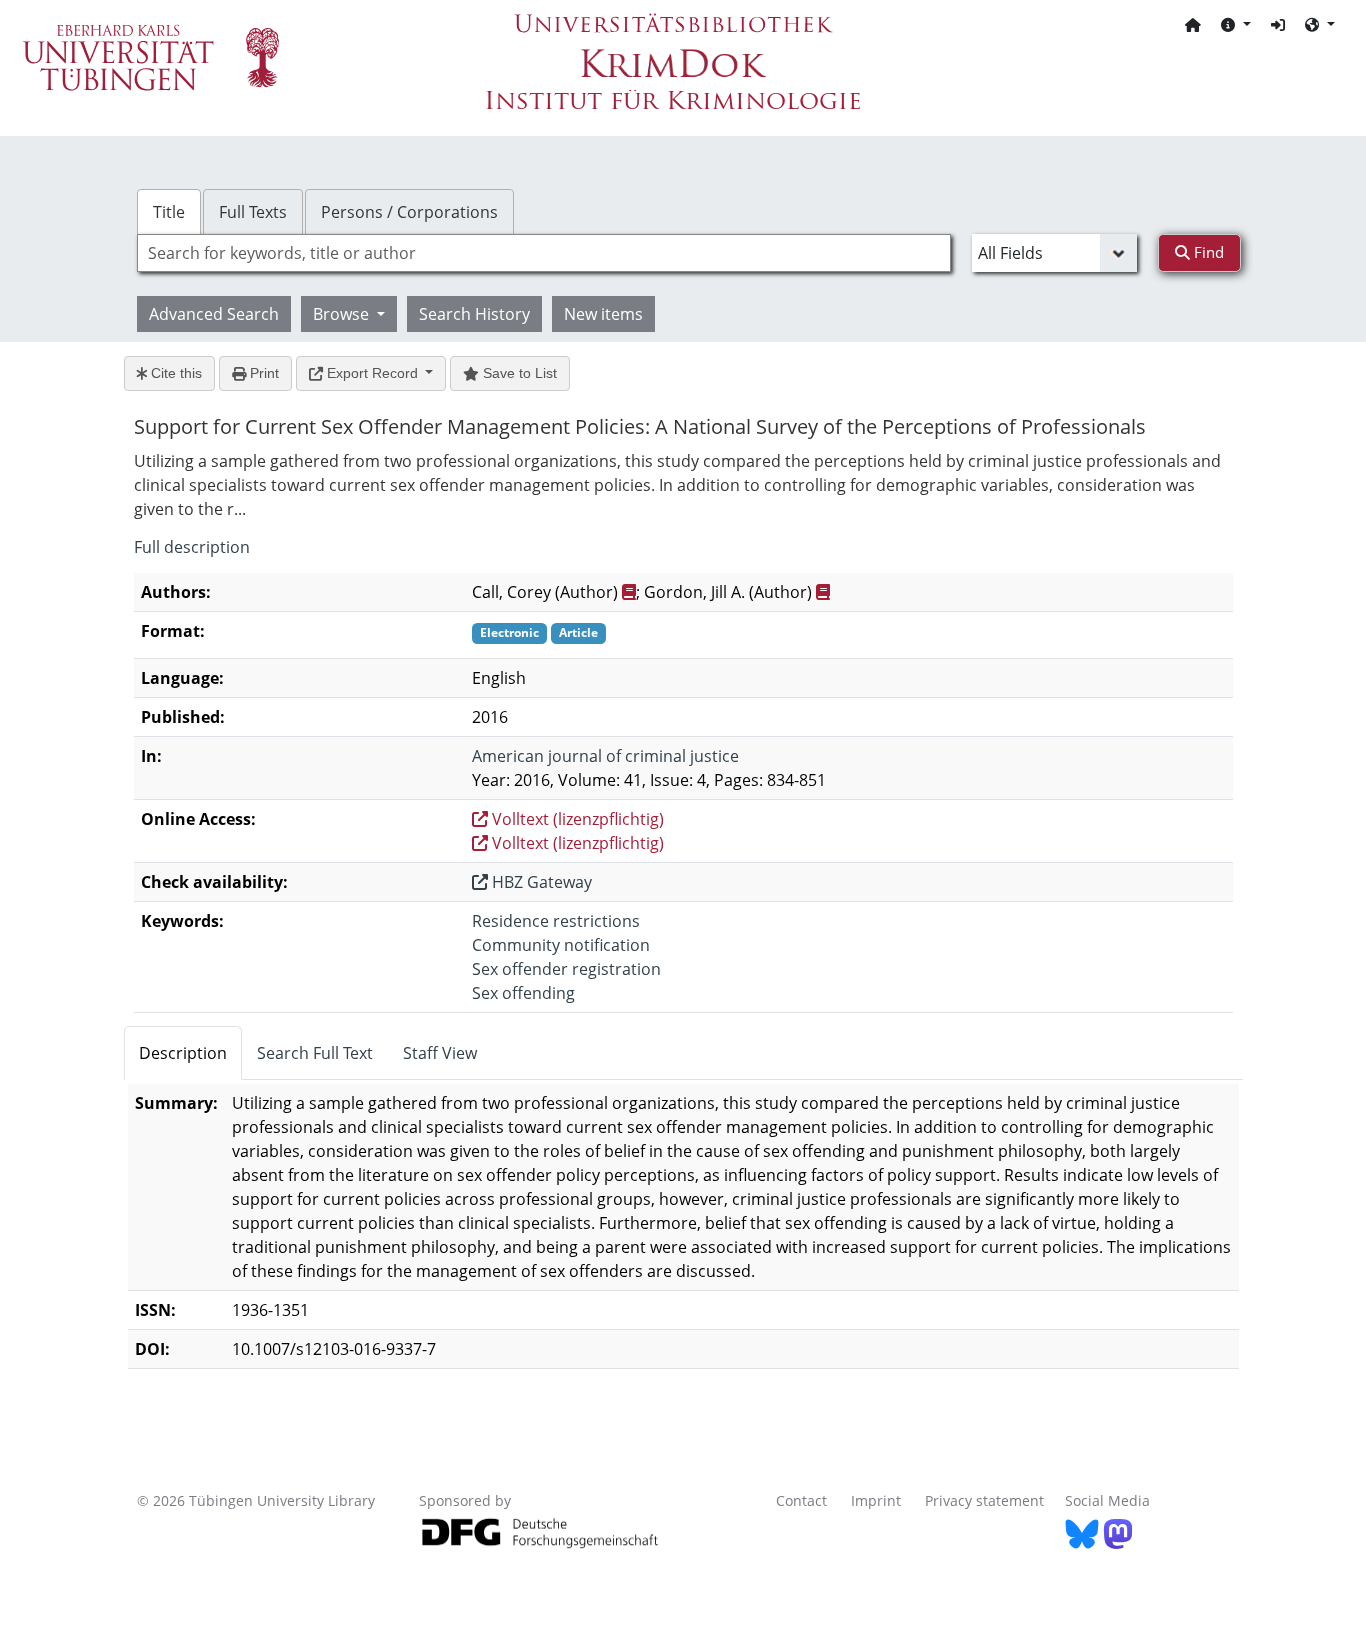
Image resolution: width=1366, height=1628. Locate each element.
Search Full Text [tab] (315, 1053)
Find (1207, 252)
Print (262, 373)
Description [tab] (183, 1053)
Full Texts (253, 212)
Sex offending (523, 993)
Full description (192, 547)
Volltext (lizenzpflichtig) (576, 819)
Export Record (372, 373)
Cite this (174, 373)
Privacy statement (984, 1500)
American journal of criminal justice (605, 756)
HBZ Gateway (540, 882)
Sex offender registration (566, 969)
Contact (801, 1500)
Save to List (518, 373)
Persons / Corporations (409, 212)
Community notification (561, 945)
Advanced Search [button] (214, 314)
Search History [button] (474, 314)
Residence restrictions (556, 921)
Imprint (876, 1500)
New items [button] (603, 314)
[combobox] (544, 253)
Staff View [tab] (440, 1053)
